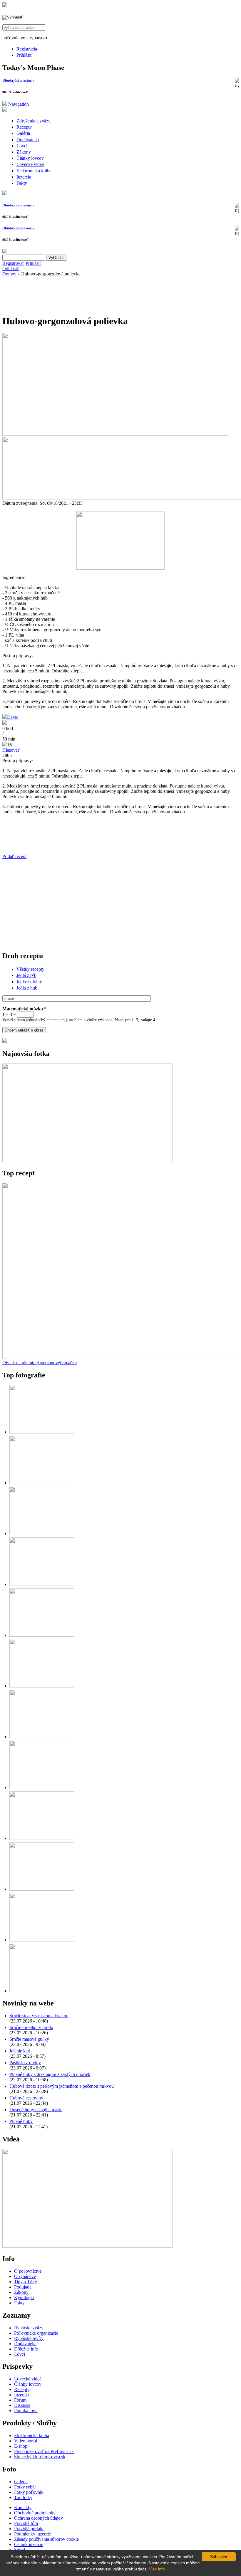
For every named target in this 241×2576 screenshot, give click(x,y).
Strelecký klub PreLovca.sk (40, 2457)
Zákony (24, 152)
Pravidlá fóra (26, 2523)
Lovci (22, 146)
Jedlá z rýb (26, 975)
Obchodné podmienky (35, 2513)
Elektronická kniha (34, 171)
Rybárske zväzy (29, 2328)
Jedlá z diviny (29, 982)
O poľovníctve (28, 2271)
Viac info (157, 2569)
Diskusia (22, 2405)
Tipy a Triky (26, 2282)
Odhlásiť (11, 269)
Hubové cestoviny (26, 2098)
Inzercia (24, 177)
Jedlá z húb (27, 988)
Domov (9, 274)
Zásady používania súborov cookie (46, 2539)
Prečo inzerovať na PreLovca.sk (44, 2451)
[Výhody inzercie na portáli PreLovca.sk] (5, 1041)
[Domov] (5, 5)
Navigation (19, 104)
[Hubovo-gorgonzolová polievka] (120, 568)
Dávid (13, 717)
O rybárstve (25, 2276)
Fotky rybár (25, 2487)
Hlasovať (11, 750)
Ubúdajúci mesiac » (19, 80)
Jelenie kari (20, 2051)
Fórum (20, 2400)
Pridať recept (14, 856)
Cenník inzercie (29, 2544)
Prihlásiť (24, 55)
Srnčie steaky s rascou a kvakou (39, 2016)
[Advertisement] (49, 294)
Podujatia (23, 2287)
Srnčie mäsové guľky (29, 2039)
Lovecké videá (30, 164)
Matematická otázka (24, 1009)
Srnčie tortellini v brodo (31, 2027)
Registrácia (27, 49)
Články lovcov (30, 158)
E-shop (21, 2446)
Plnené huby (21, 2121)
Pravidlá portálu (29, 2529)
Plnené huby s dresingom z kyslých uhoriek (50, 2074)
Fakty (22, 183)
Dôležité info (26, 2349)
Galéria (23, 133)
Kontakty (23, 2507)
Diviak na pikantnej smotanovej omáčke (40, 1363)
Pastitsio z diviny (25, 2063)
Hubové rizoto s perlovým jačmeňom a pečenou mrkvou (62, 2086)
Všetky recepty (30, 969)
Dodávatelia (28, 140)
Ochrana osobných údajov (39, 2518)
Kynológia (24, 2297)
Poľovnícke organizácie (36, 2333)
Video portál (26, 2441)
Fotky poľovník (29, 2492)
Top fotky (23, 2497)
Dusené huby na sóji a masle (36, 2110)
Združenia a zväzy (34, 121)
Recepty (24, 127)
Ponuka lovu (26, 2411)
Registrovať (13, 263)
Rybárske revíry (29, 2338)
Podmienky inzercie (32, 2534)
